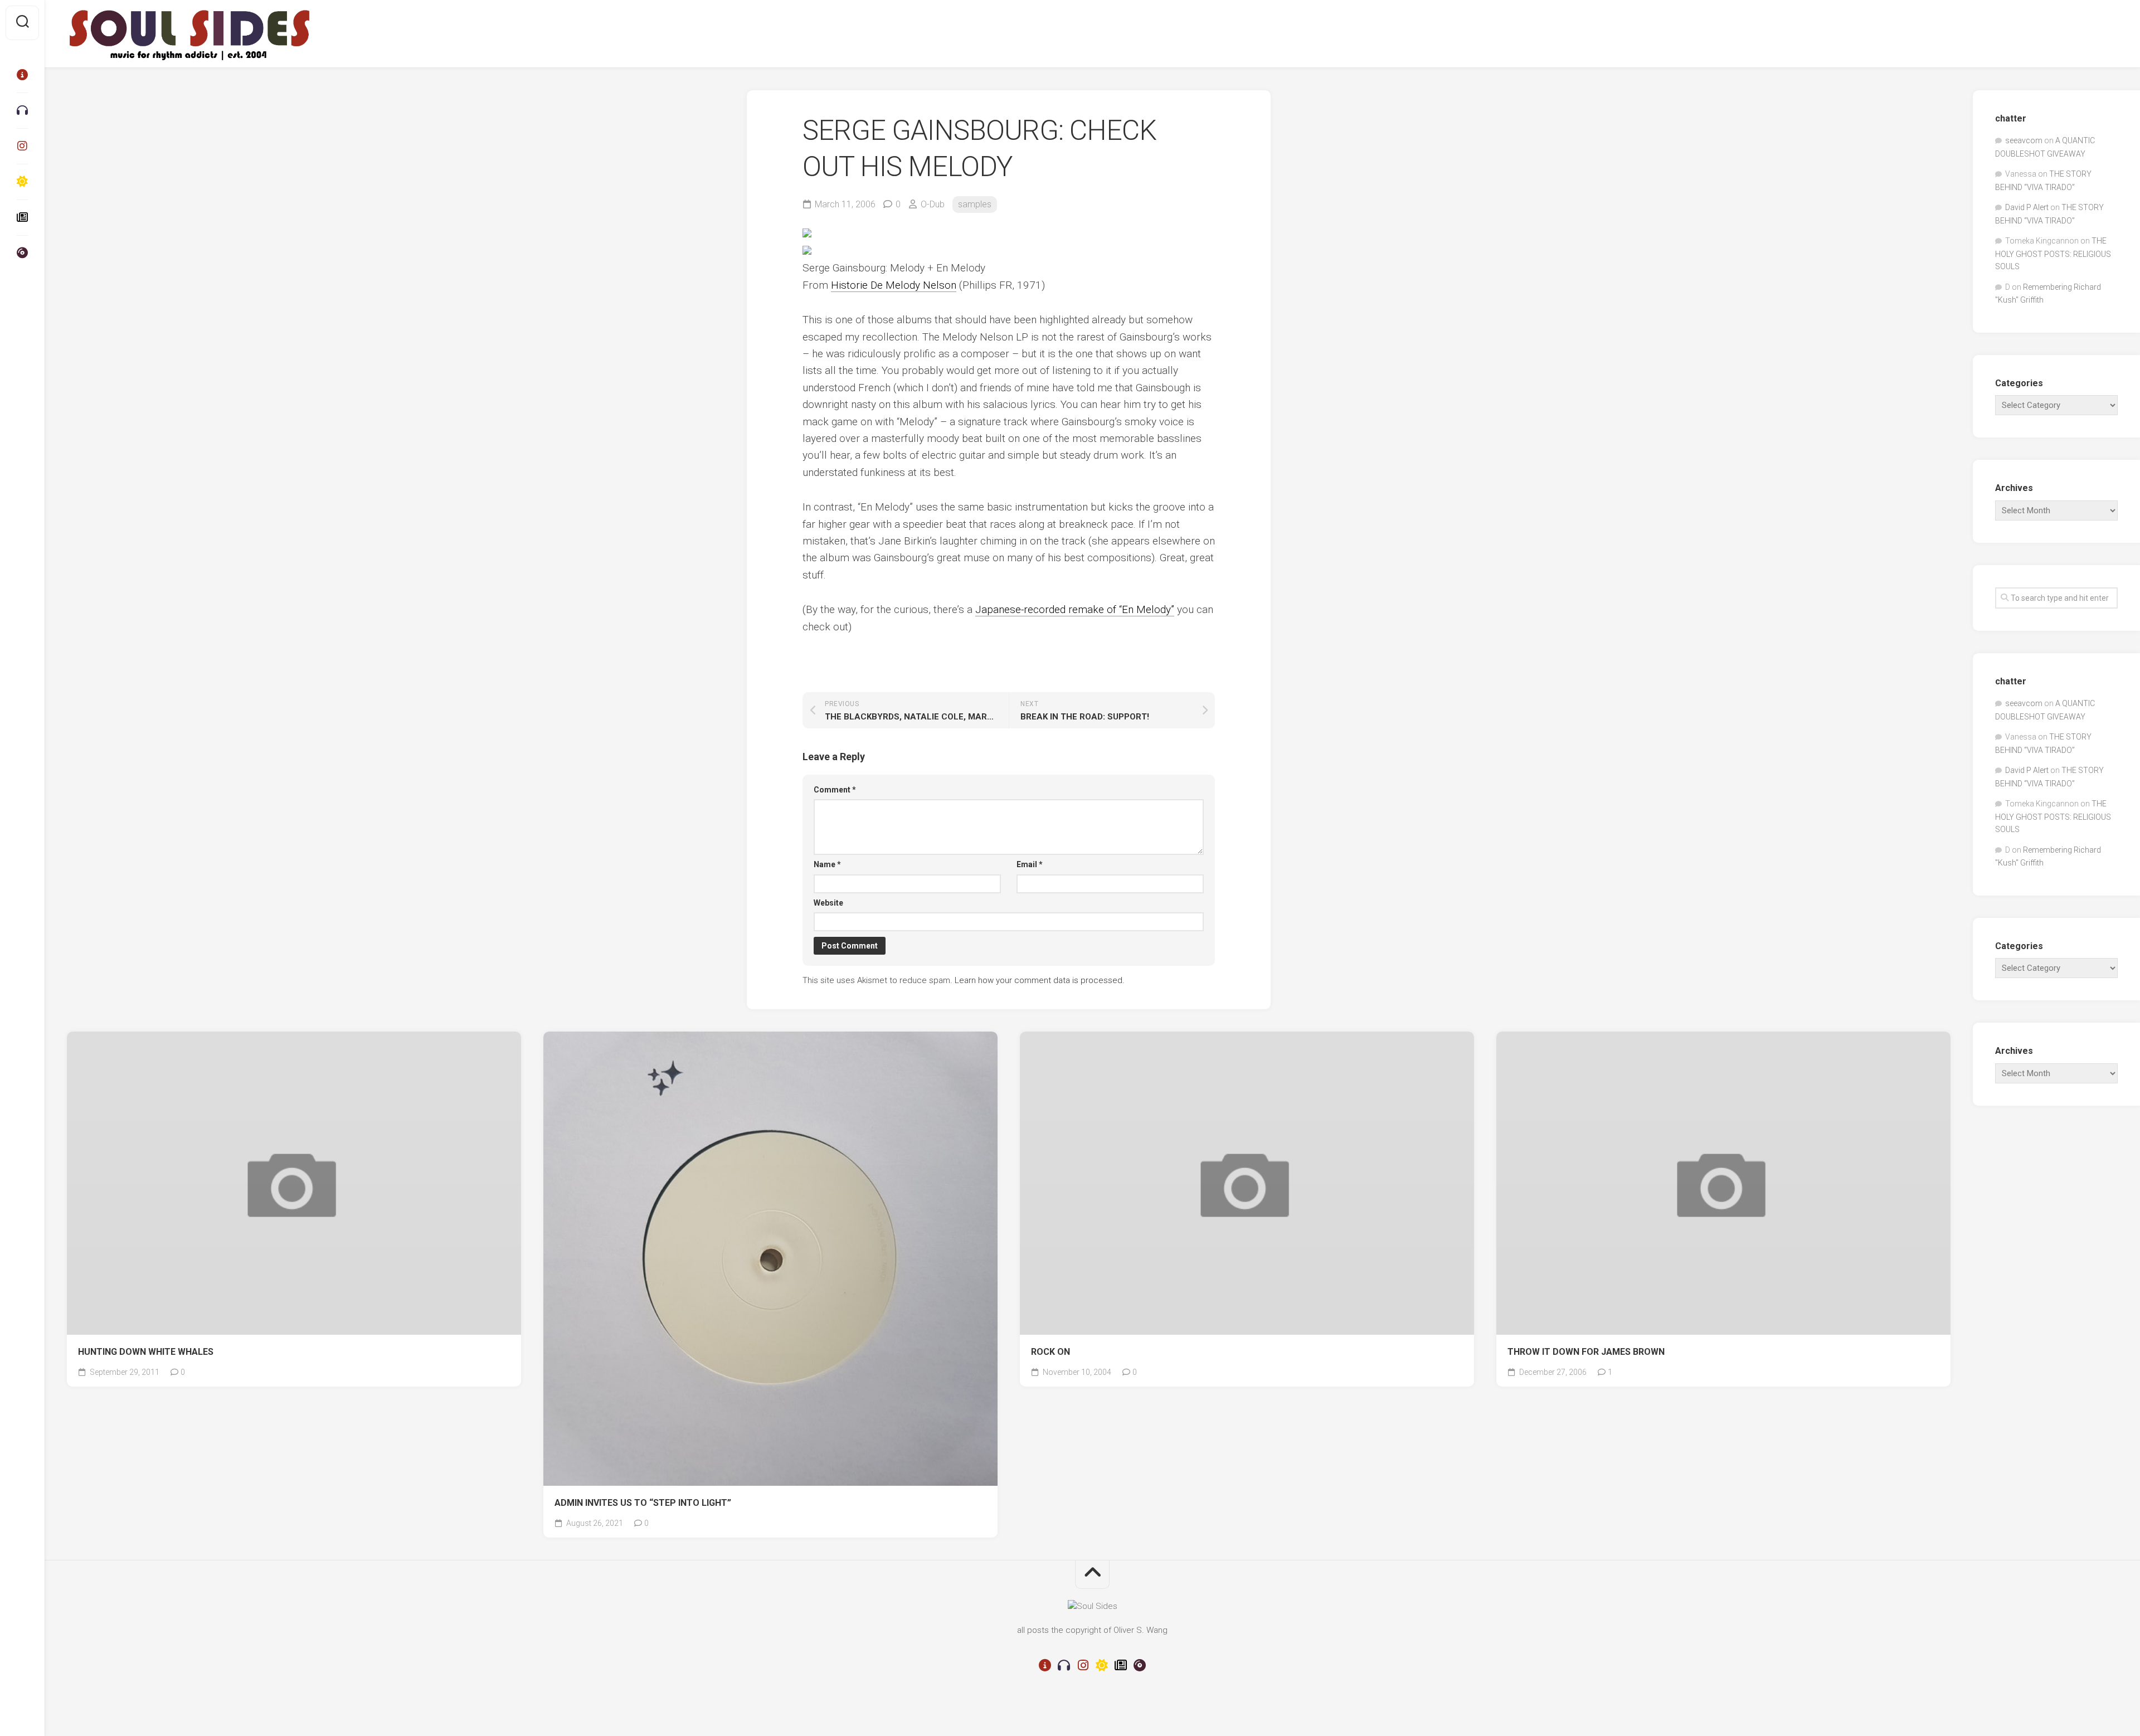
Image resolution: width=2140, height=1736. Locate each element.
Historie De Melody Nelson (894, 285)
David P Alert (2027, 207)
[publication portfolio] (22, 217)
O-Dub (933, 204)
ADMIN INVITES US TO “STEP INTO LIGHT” (643, 1503)
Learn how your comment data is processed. (1040, 980)
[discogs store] (22, 253)
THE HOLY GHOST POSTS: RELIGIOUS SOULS (2053, 254)
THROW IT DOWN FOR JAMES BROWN (1586, 1352)
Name (827, 864)
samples (975, 204)
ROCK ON (1050, 1352)
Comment (835, 790)
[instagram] (22, 146)
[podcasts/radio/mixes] (22, 110)
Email (1030, 864)
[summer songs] (22, 182)
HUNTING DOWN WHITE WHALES (146, 1352)
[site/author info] (22, 75)
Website (828, 903)
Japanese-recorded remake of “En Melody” (1075, 609)
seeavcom (2024, 140)
